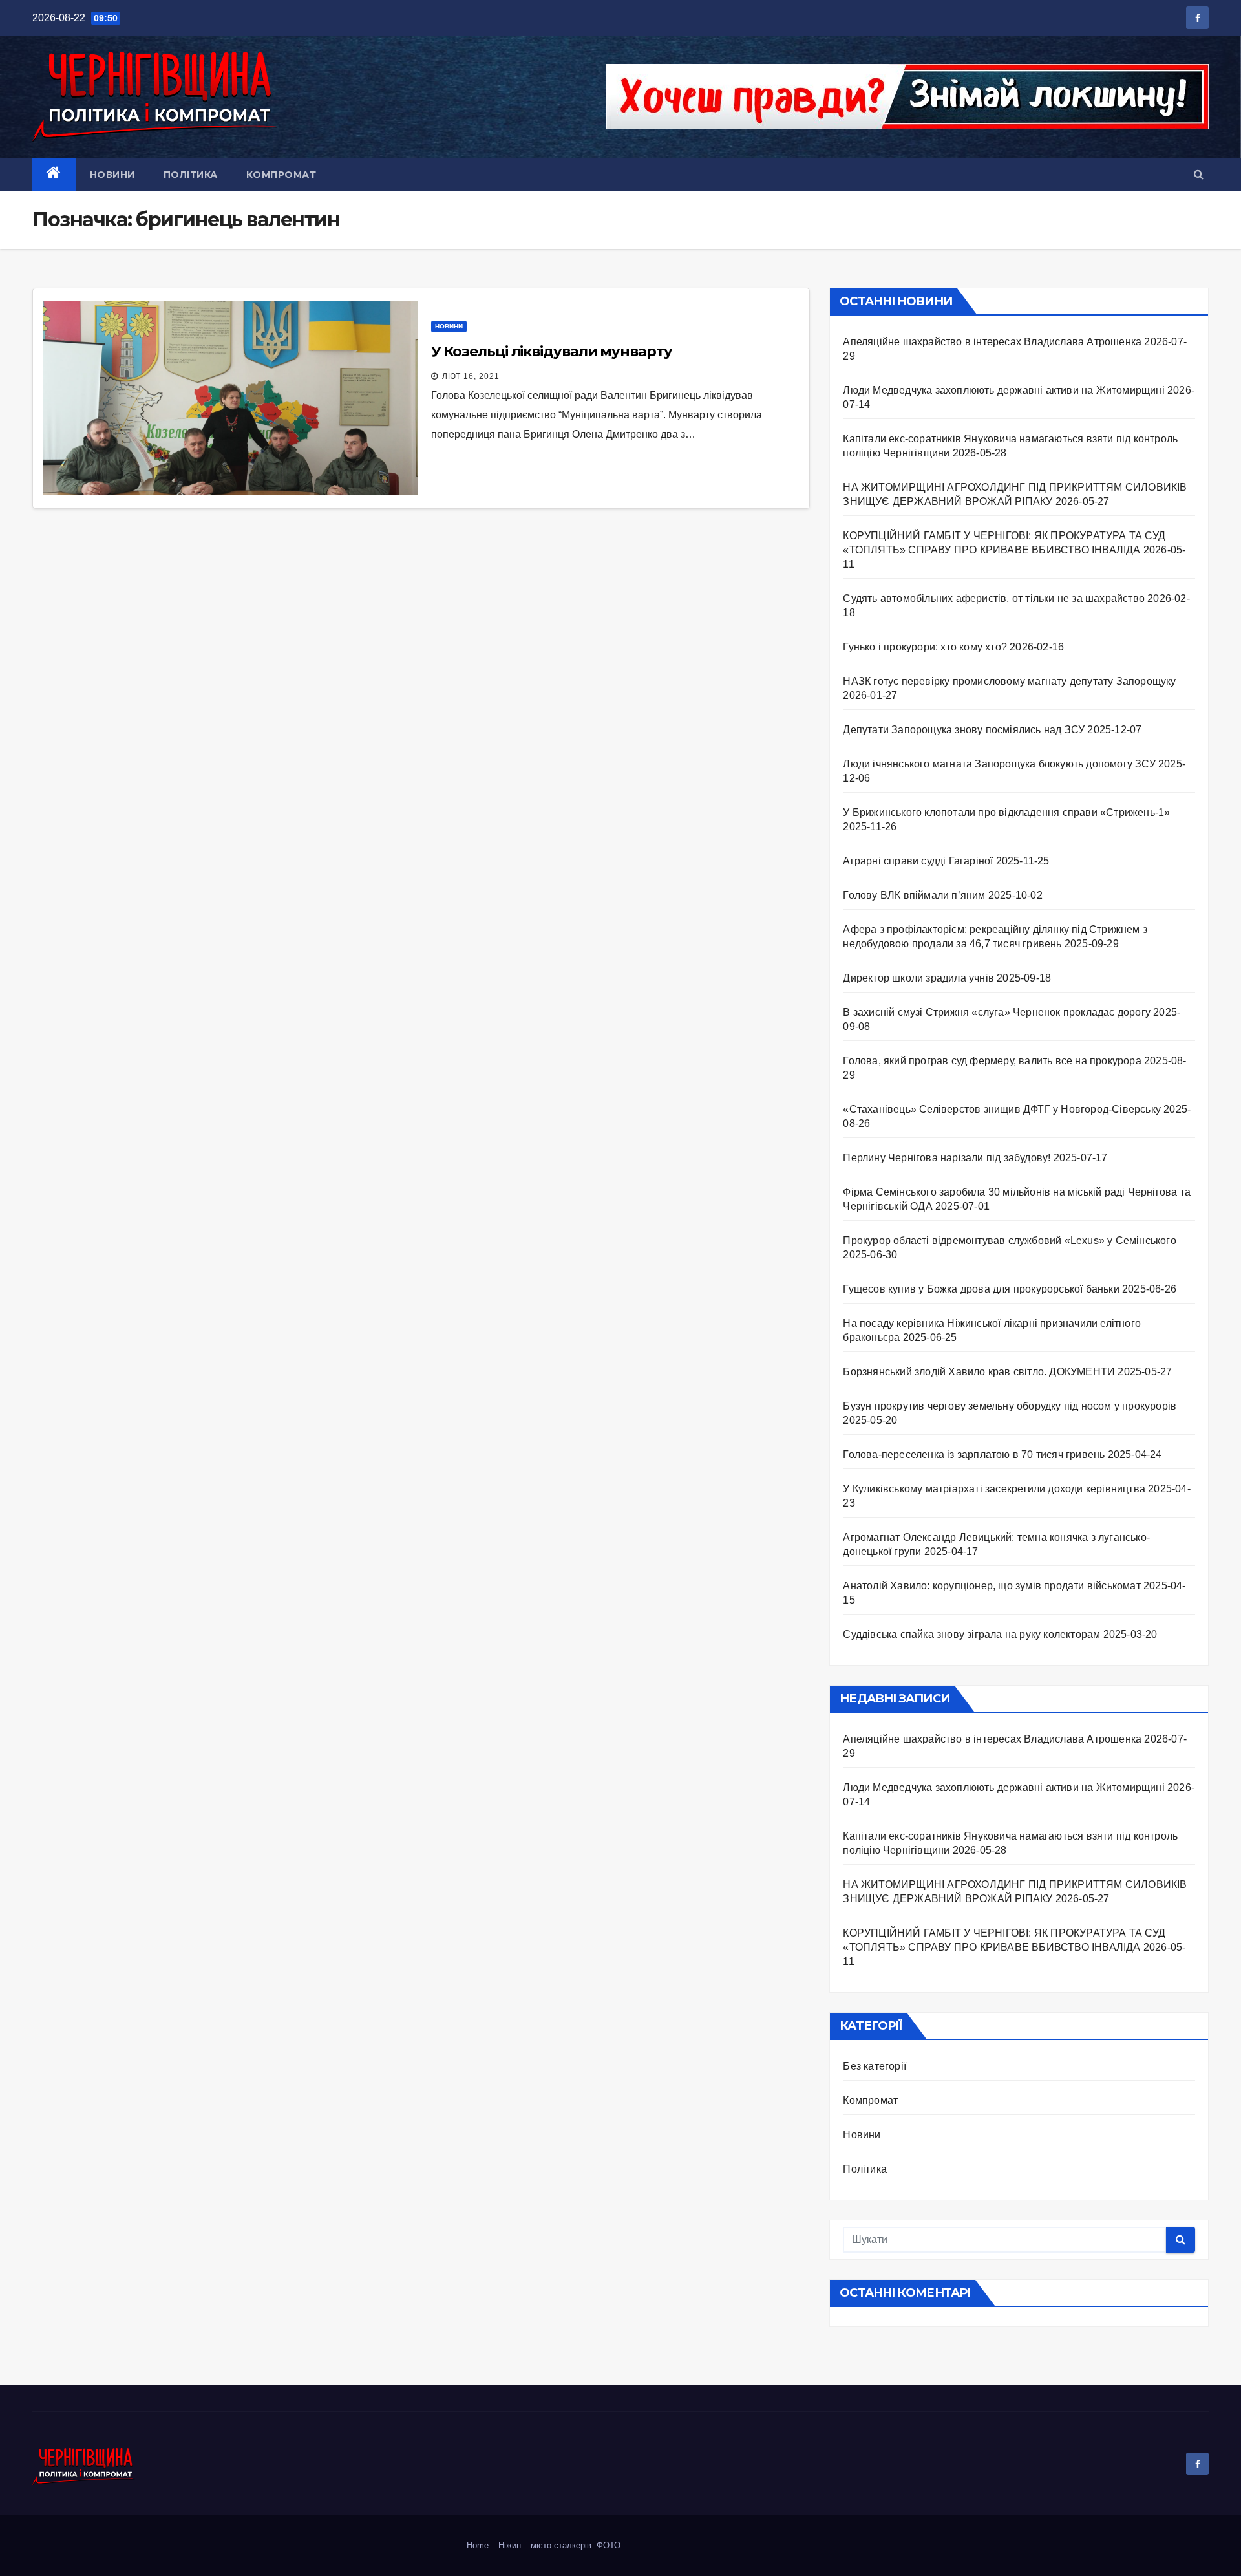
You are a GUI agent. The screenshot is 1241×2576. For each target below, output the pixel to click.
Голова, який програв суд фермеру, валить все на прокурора (992, 1061)
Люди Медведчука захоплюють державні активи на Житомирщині (1003, 390)
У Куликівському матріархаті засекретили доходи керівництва (994, 1489)
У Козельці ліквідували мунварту (552, 351)
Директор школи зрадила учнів (918, 978)
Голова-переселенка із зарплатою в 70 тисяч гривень (974, 1454)
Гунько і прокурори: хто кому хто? (925, 647)
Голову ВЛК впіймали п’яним (914, 895)
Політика (191, 175)
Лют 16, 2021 (471, 376)
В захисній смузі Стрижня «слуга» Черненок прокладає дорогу (997, 1012)
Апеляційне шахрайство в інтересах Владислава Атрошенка (992, 342)
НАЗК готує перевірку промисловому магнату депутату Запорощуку (1012, 681)
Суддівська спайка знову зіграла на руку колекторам (971, 1634)
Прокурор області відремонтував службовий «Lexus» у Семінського (1009, 1240)
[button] (1199, 174)
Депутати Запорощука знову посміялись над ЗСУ (964, 730)
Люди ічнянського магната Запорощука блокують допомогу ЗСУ (999, 764)
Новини (112, 175)
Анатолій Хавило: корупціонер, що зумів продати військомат (992, 1586)
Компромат (281, 175)
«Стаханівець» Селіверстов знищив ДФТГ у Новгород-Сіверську (1002, 1109)
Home (478, 2545)
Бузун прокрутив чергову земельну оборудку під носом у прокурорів (1010, 1406)
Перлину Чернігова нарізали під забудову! (947, 1158)
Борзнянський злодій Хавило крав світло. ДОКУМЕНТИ (979, 1372)
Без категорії (875, 2066)
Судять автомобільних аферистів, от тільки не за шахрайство (994, 598)
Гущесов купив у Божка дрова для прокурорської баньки (981, 1289)
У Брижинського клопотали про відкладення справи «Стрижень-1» (1006, 812)
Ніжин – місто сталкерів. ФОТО (559, 2545)
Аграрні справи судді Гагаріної (918, 861)
